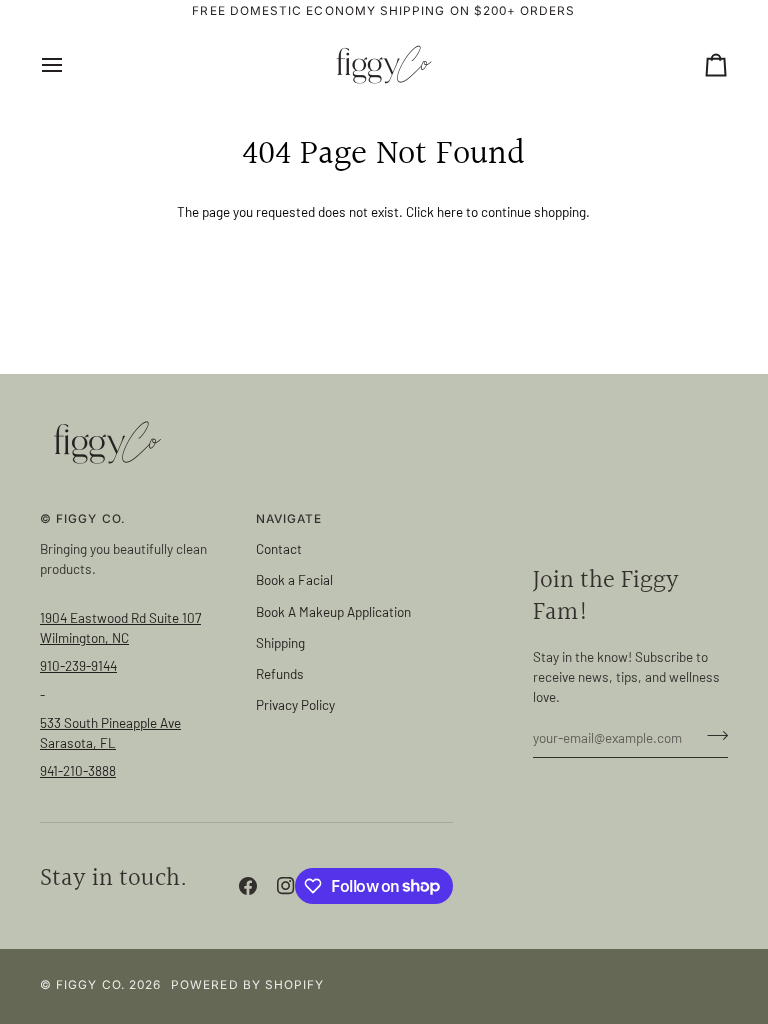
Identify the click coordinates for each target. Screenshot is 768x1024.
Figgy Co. (90, 985)
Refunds (280, 673)
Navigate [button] (289, 519)
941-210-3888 (78, 770)
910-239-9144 (78, 665)
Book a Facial (294, 579)
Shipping (280, 642)
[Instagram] (286, 886)
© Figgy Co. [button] (83, 519)
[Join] (711, 735)
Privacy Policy (295, 704)
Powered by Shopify (247, 985)
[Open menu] (70, 64)
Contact (279, 548)
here (450, 211)
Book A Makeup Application (333, 611)
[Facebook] (248, 886)
